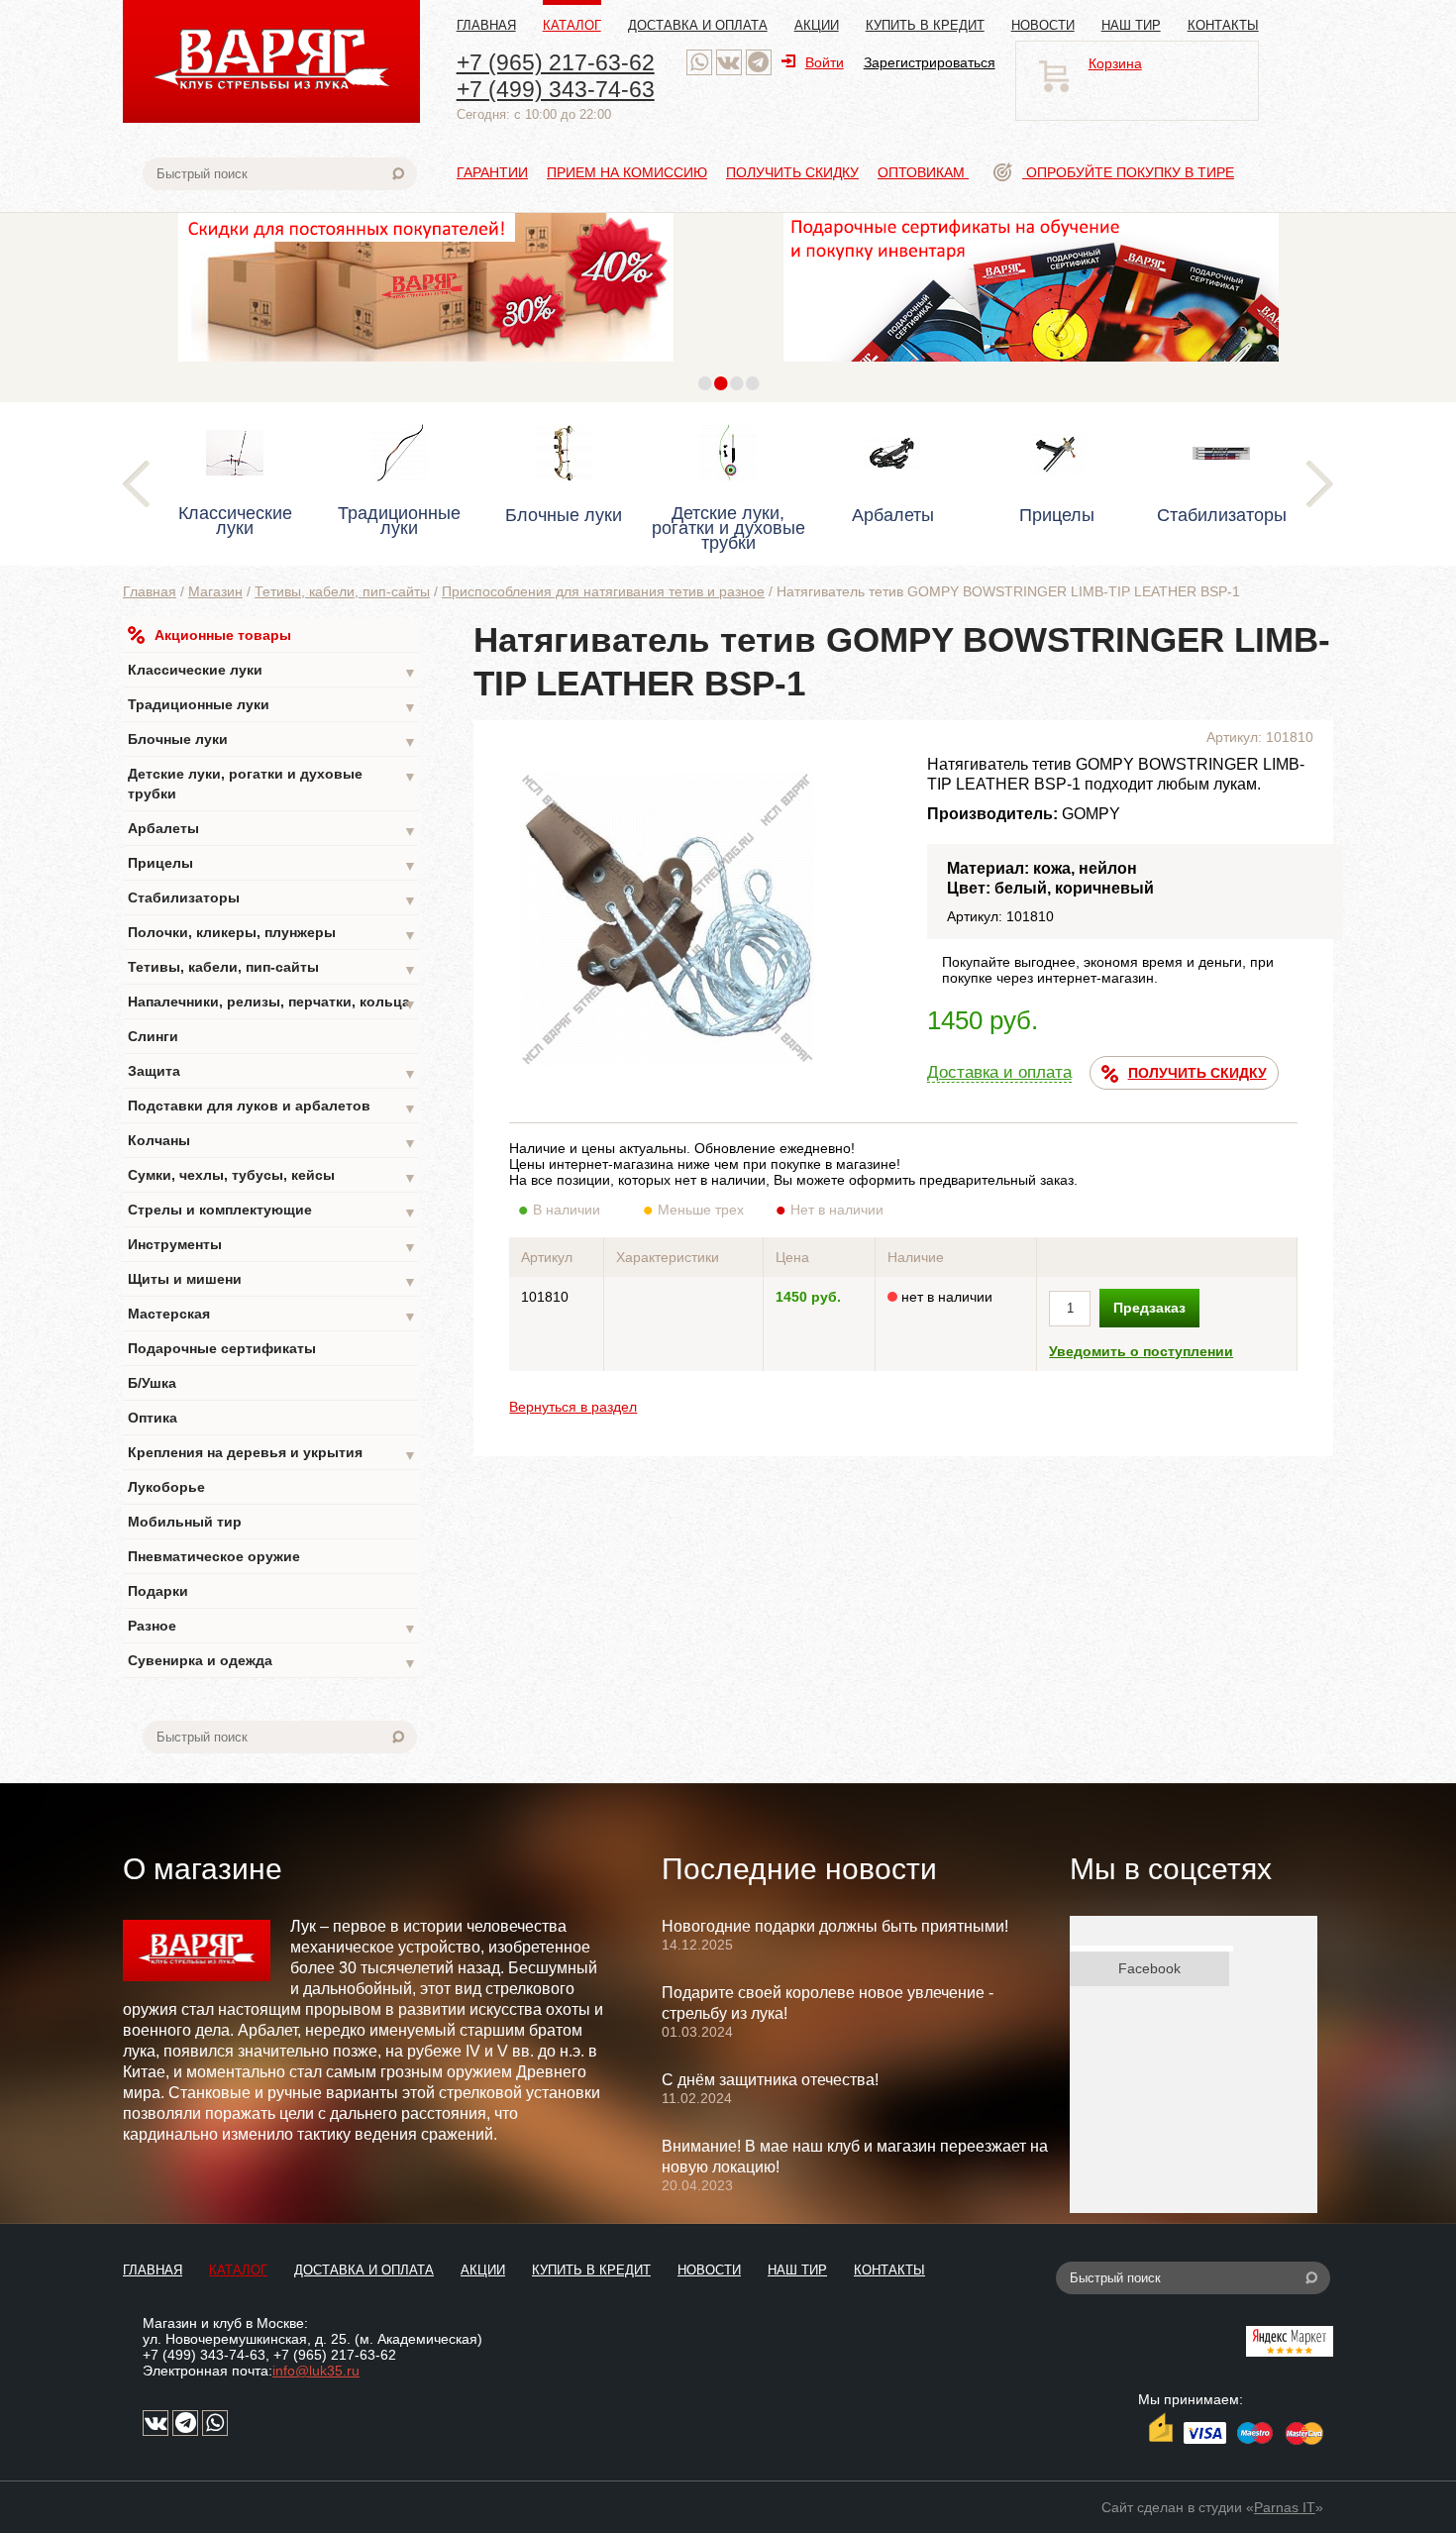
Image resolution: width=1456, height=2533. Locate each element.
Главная (486, 25)
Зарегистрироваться (930, 62)
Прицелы (272, 864)
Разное (272, 1627)
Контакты (1223, 25)
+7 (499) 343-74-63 (556, 89)
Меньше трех (701, 1210)
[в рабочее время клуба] (699, 62)
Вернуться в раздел (573, 1407)
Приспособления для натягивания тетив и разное (603, 591)
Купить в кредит (925, 25)
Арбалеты (272, 830)
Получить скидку (792, 172)
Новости (1043, 25)
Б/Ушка (152, 1383)
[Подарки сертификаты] (1031, 367)
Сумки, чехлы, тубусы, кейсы (272, 1176)
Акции (817, 25)
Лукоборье (166, 1487)
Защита (272, 1072)
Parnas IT (1285, 2507)
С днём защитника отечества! (770, 2080)
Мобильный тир (185, 1522)
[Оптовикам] (426, 367)
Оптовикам (923, 172)
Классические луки (272, 671)
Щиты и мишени (272, 1280)
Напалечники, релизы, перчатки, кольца (272, 1003)
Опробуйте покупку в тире (1128, 172)
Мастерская (272, 1315)
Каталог (572, 25)
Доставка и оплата (698, 25)
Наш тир (1131, 25)
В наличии (567, 1210)
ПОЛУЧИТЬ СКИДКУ (1197, 1073)
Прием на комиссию (627, 172)
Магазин (215, 591)
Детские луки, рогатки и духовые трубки (272, 784)
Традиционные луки (272, 706)
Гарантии (492, 172)
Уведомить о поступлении (1141, 1351)
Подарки (158, 1591)
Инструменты (272, 1246)
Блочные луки (272, 740)
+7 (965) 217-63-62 (556, 62)
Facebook (1149, 1968)
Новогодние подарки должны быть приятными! (835, 1926)
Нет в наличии (837, 1210)
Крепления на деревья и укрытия (272, 1454)
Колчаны (272, 1142)
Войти (825, 62)
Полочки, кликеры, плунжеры (272, 934)
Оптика (153, 1418)
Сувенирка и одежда (272, 1662)
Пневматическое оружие (214, 1556)
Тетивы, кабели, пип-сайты (342, 591)
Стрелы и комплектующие (272, 1211)
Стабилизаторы (272, 899)
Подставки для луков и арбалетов (272, 1107)
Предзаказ (1149, 1308)
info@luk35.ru (316, 2371)
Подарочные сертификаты (222, 1348)
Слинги (153, 1036)
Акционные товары (223, 635)
